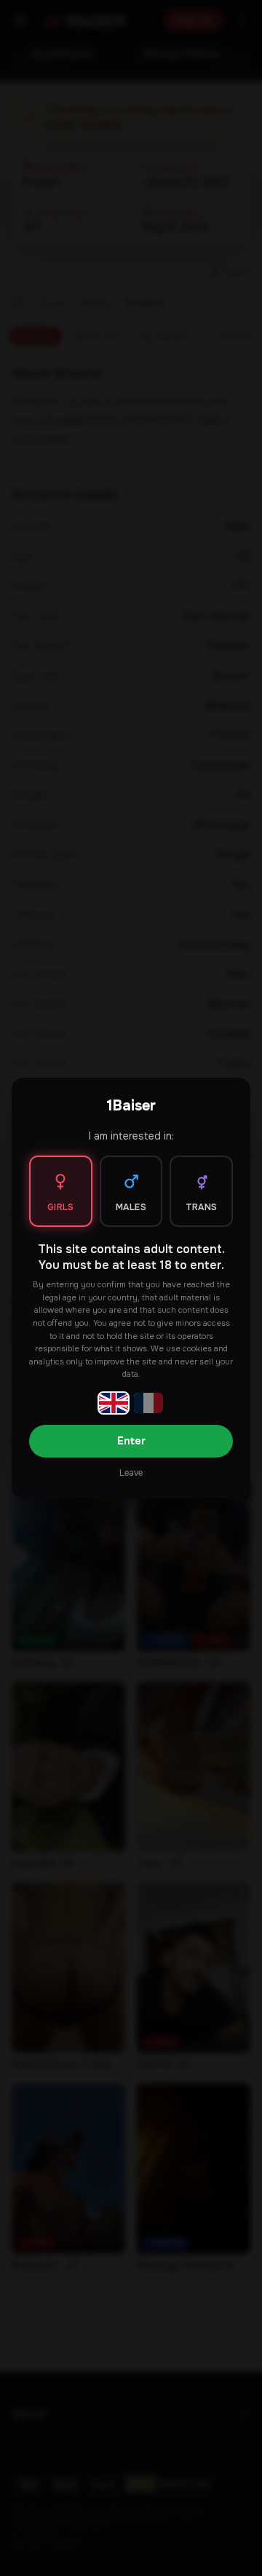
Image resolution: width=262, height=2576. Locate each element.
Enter (131, 1441)
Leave (131, 1473)
